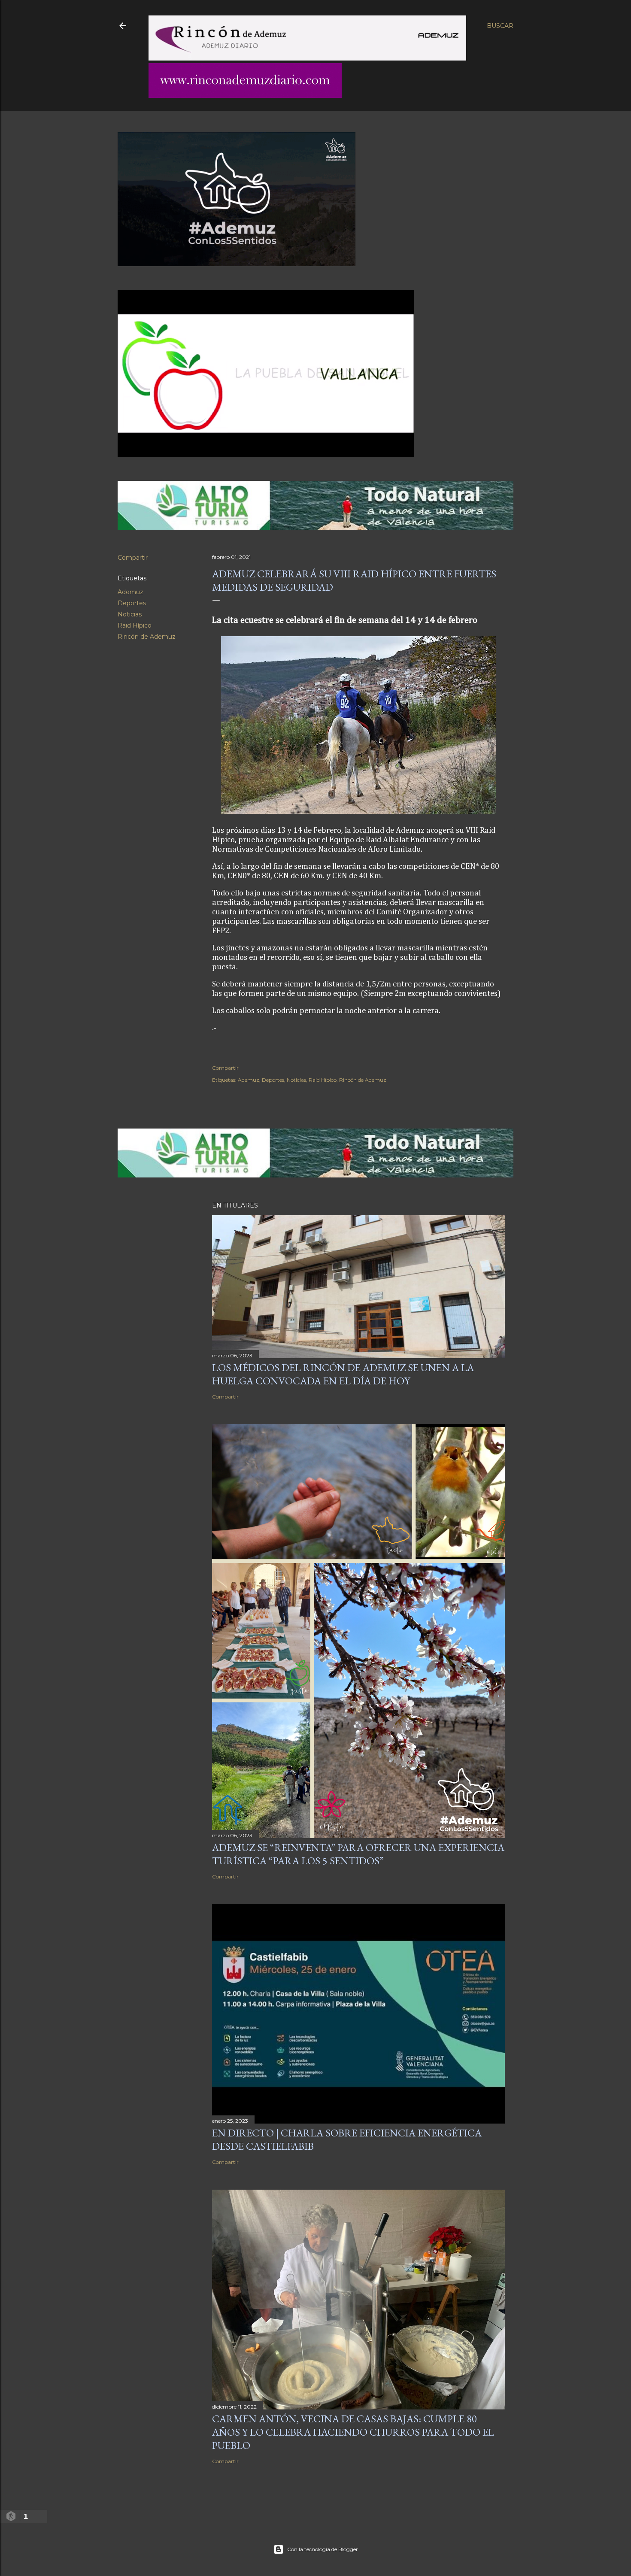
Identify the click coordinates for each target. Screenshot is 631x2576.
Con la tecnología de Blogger (323, 2549)
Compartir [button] (133, 558)
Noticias (130, 614)
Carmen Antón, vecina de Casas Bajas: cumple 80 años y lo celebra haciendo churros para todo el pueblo (353, 2432)
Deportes (132, 603)
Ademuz (130, 592)
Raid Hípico (135, 625)
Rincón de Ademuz (147, 637)
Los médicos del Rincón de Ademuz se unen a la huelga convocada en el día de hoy (343, 1374)
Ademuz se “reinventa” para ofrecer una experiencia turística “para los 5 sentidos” (358, 1854)
